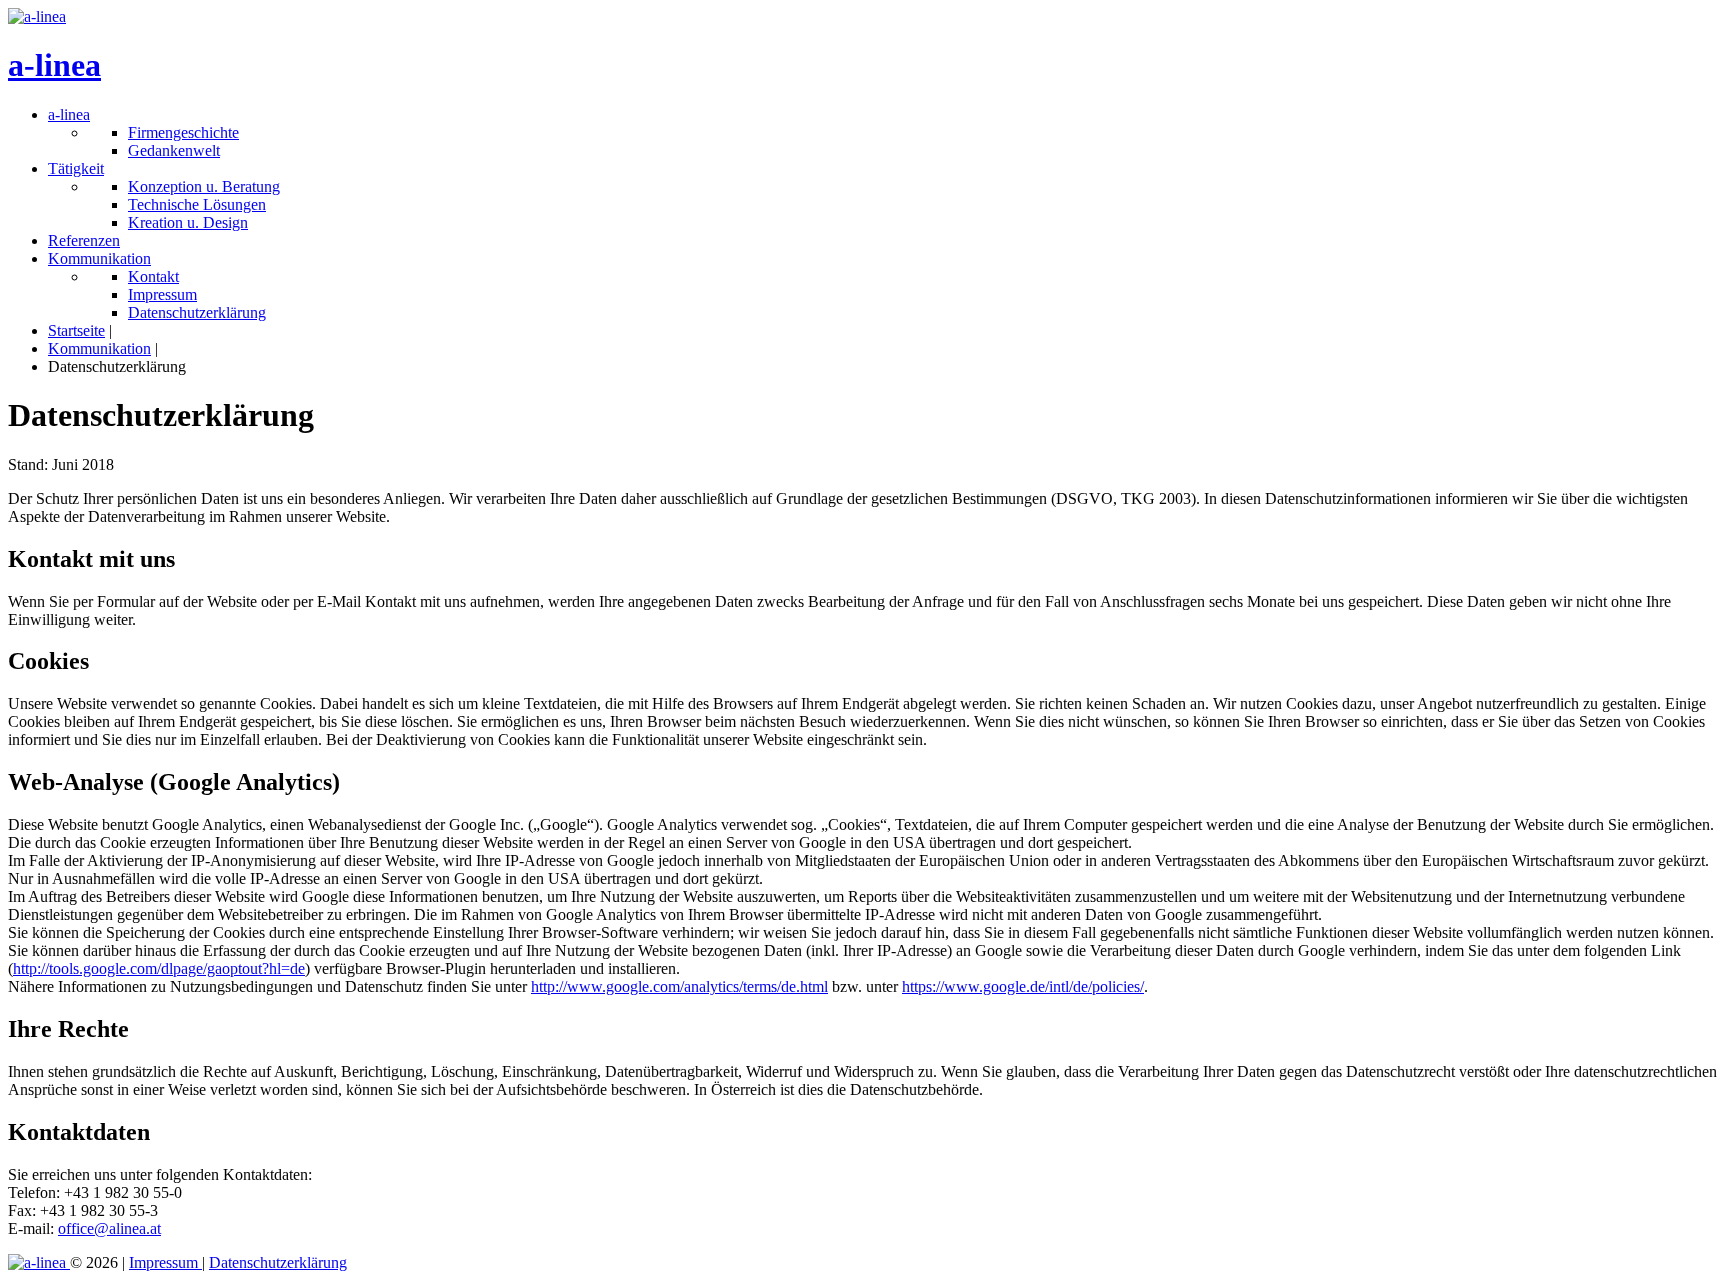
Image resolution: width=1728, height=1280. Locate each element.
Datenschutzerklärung (278, 1262)
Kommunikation (99, 348)
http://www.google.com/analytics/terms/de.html (679, 986)
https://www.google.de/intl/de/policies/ (1023, 986)
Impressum (165, 1262)
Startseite (76, 330)
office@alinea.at (109, 1228)
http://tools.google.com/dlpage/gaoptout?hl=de (159, 968)
